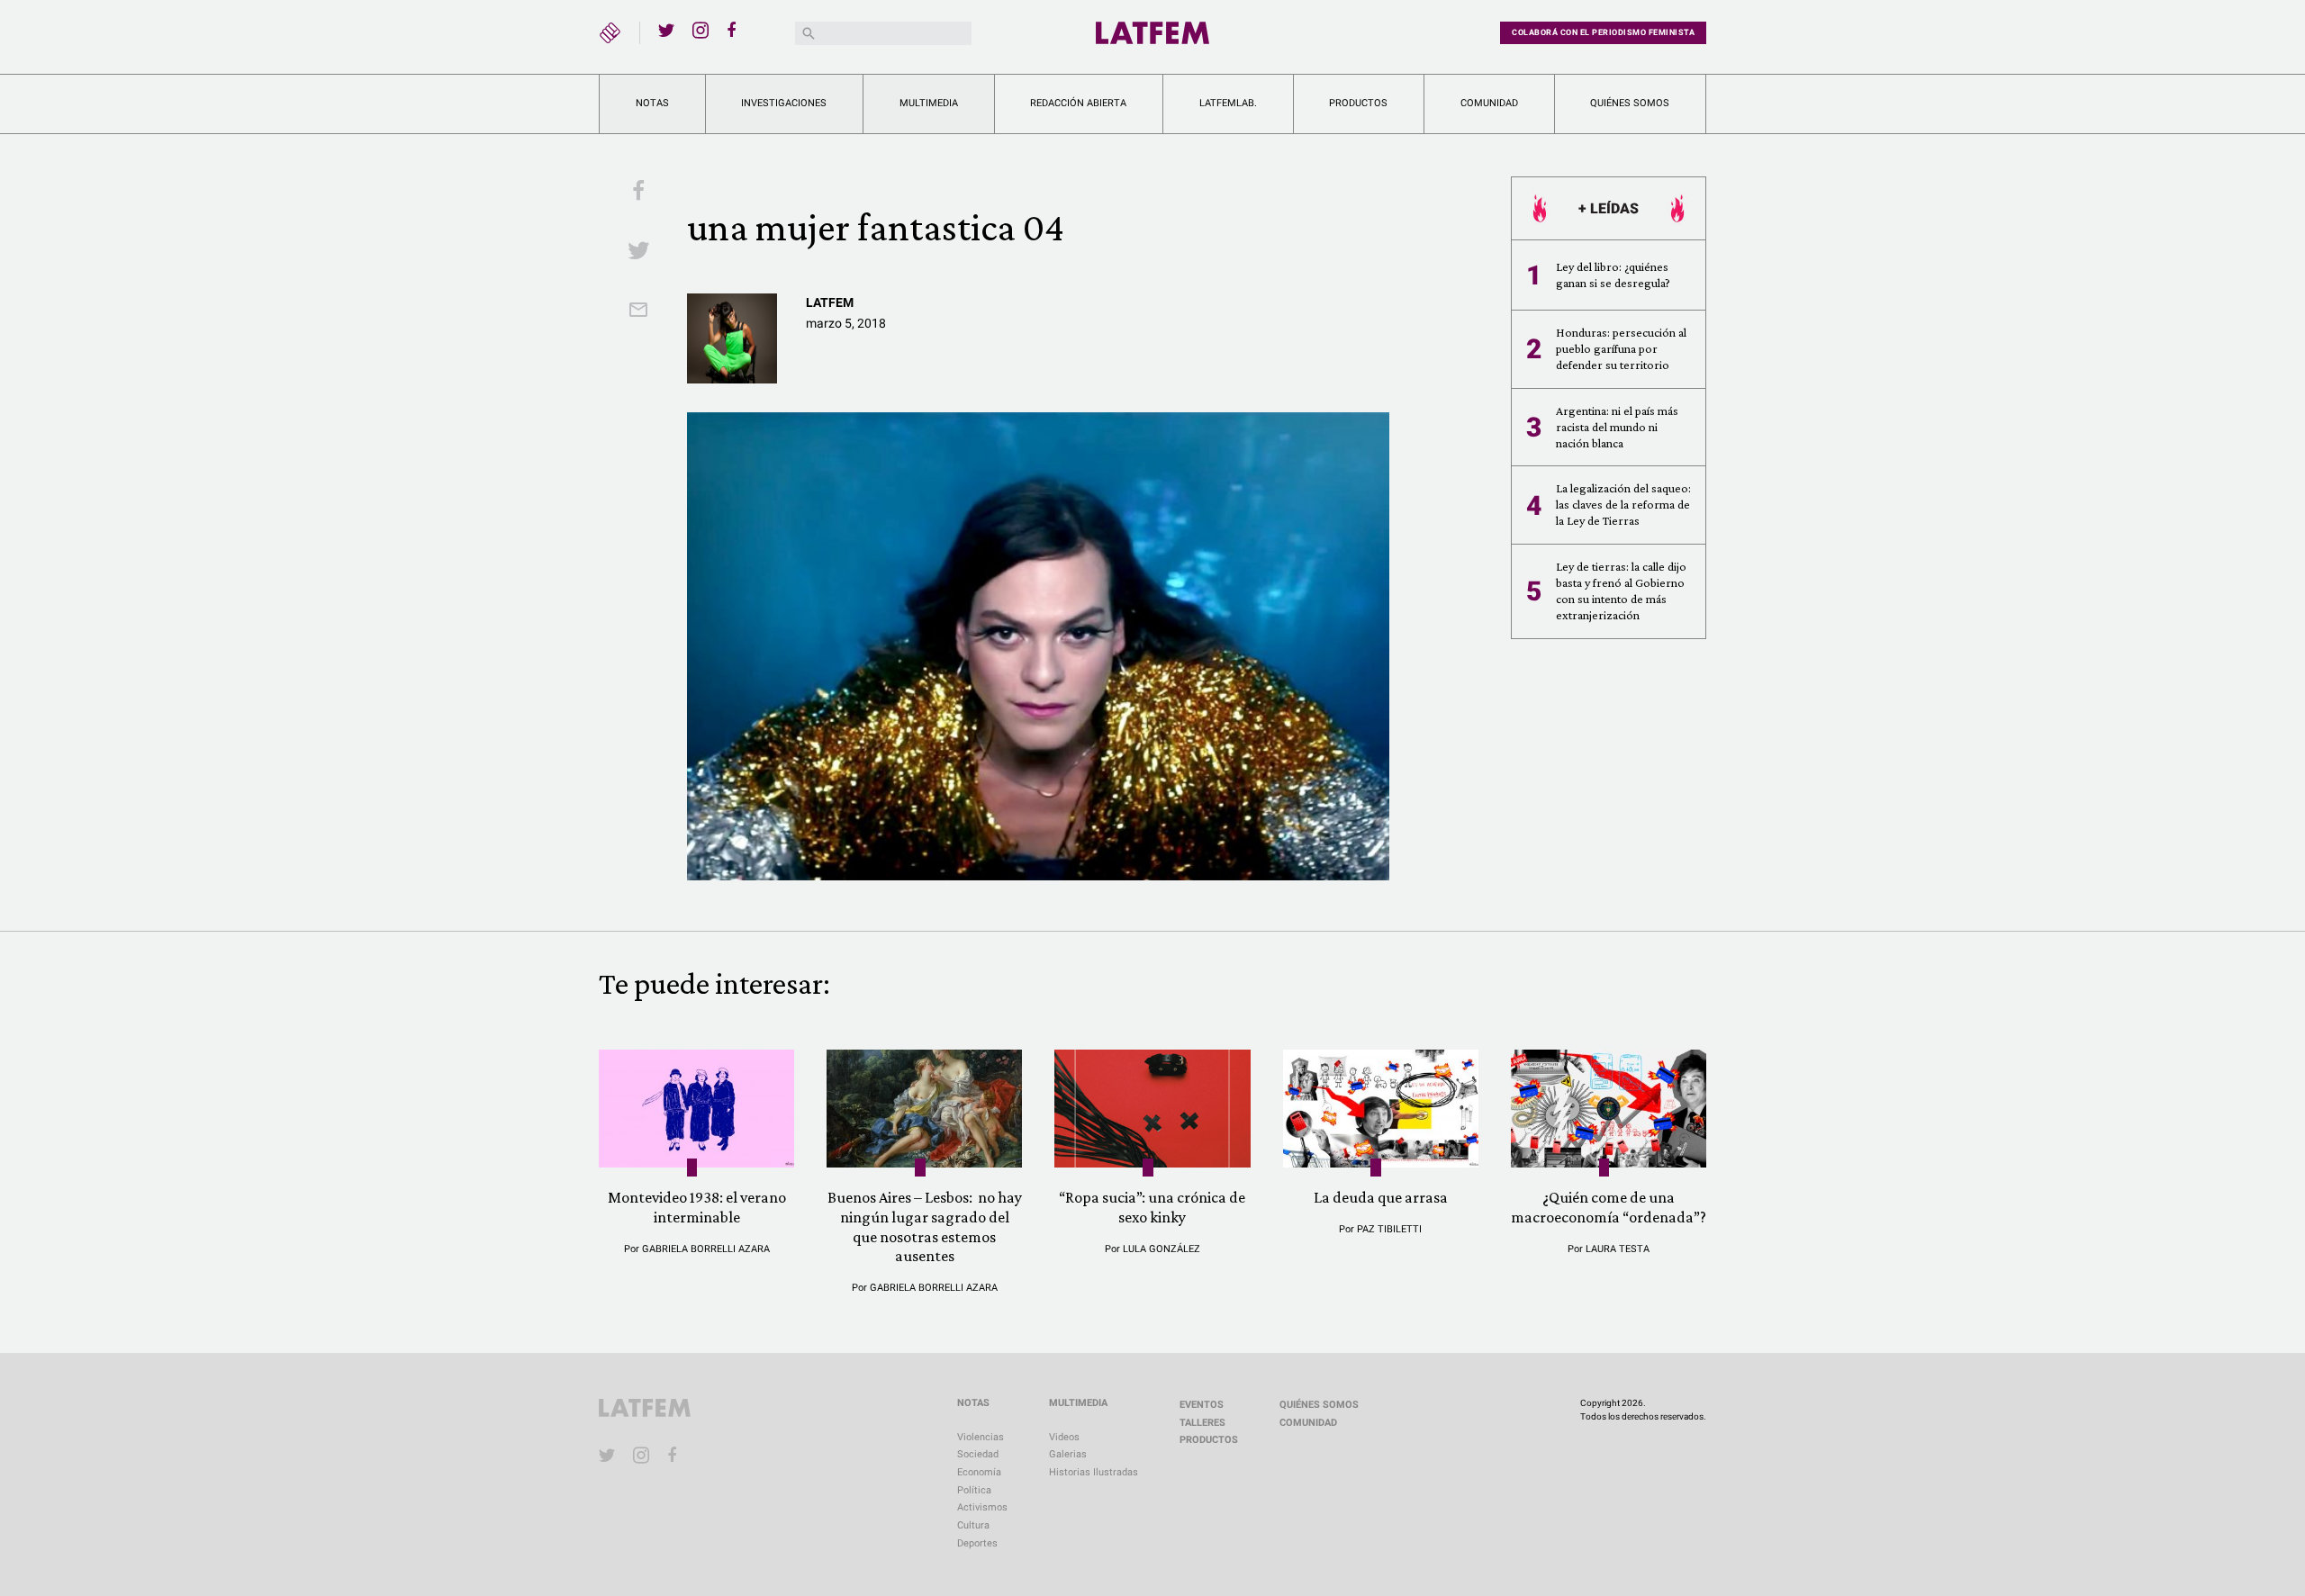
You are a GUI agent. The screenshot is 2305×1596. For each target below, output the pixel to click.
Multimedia (929, 103)
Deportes (977, 1543)
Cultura (973, 1525)
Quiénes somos (1630, 103)
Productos (1358, 103)
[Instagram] (701, 30)
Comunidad (1489, 103)
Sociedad (978, 1454)
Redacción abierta (1078, 103)
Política (974, 1490)
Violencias (981, 1437)
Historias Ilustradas (1094, 1472)
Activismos (982, 1507)
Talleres (1202, 1423)
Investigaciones (784, 103)
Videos (1064, 1437)
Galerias (1068, 1454)
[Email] (638, 311)
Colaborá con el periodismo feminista (1603, 32)
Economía (979, 1472)
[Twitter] (666, 30)
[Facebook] (735, 30)
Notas (652, 103)
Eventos (1202, 1405)
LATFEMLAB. (1228, 103)
